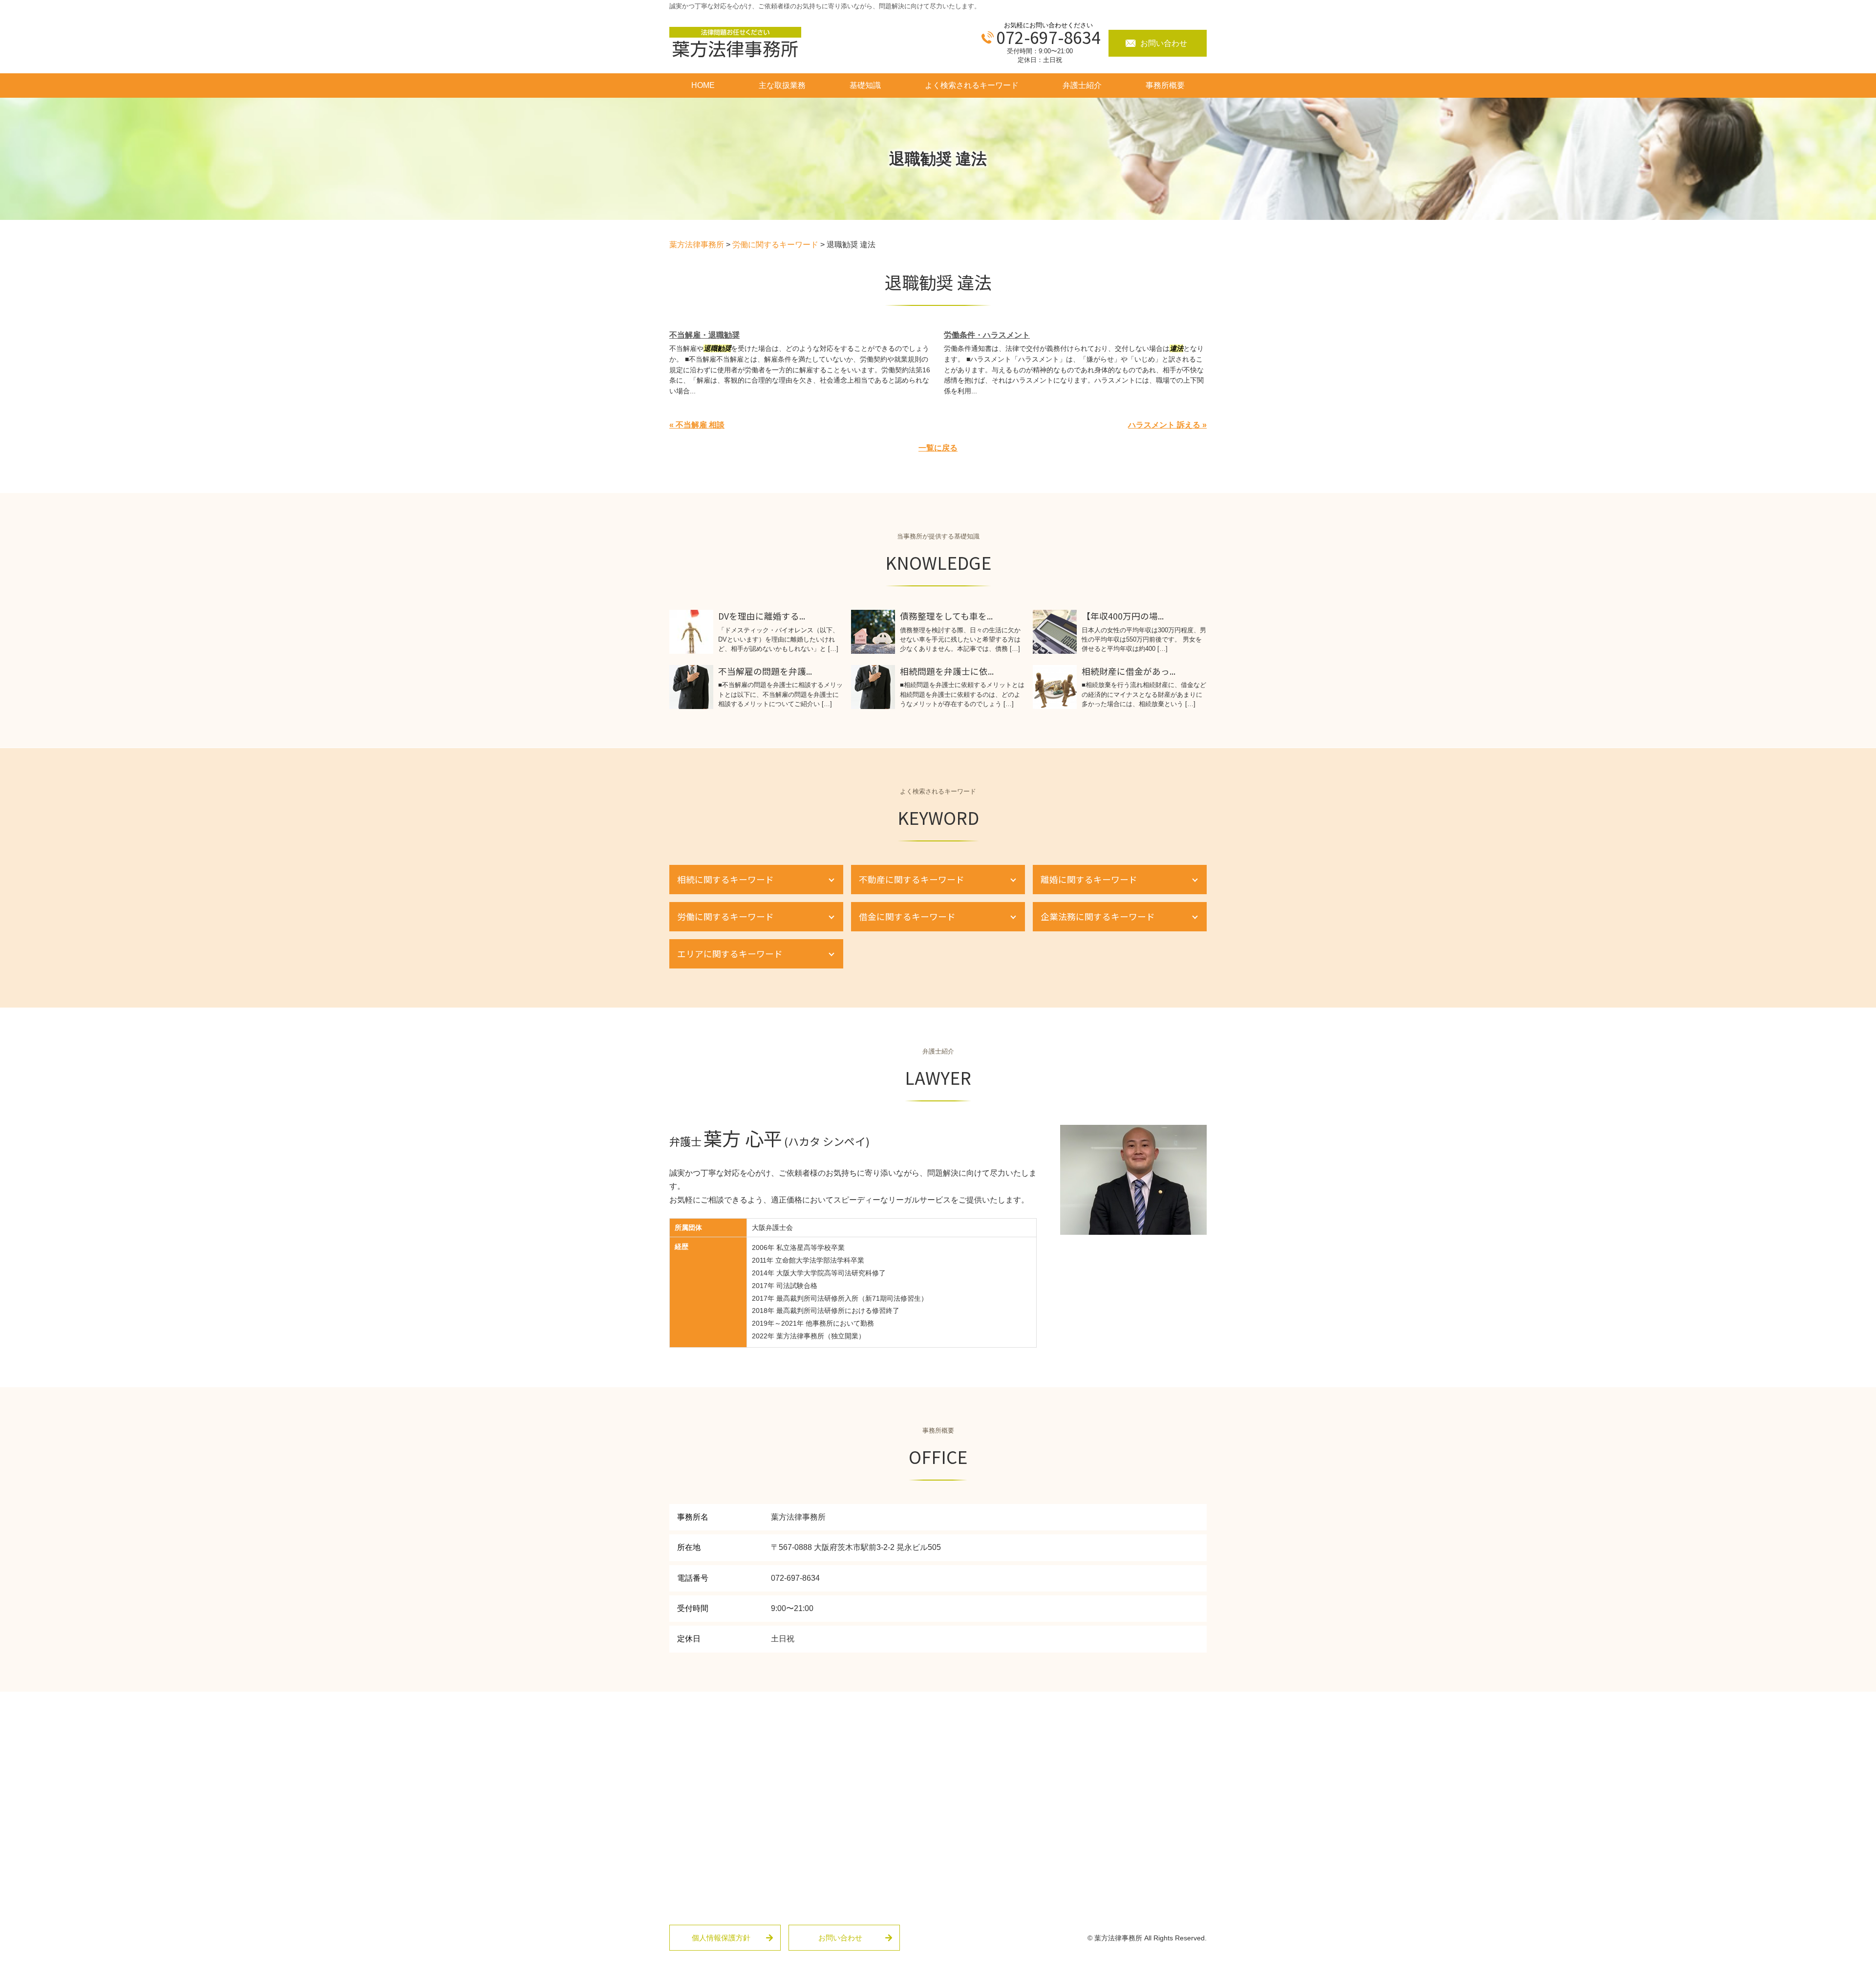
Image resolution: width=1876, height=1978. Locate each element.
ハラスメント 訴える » (1167, 425)
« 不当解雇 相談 (697, 425)
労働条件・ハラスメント (987, 335)
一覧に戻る (938, 448)
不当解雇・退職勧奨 (704, 335)
